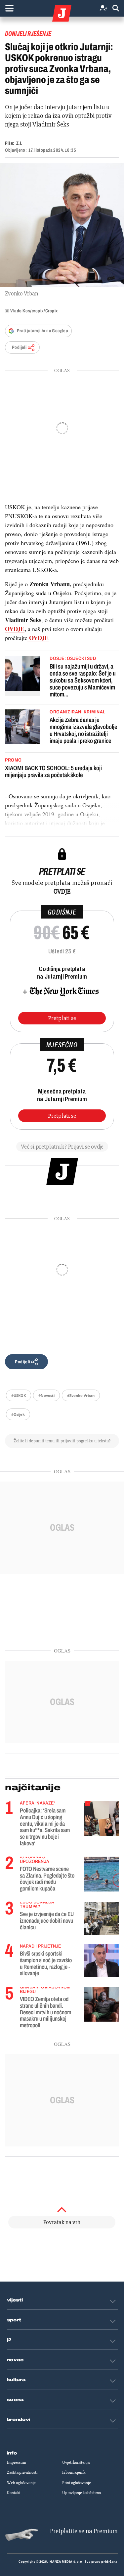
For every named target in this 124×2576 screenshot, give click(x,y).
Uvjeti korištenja (76, 2462)
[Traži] (116, 8)
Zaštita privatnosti (22, 2472)
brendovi (19, 2420)
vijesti (15, 2300)
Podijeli (19, 347)
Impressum (17, 2462)
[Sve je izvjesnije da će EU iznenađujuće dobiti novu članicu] (102, 1918)
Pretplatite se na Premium (84, 2531)
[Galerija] (62, 225)
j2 (9, 2340)
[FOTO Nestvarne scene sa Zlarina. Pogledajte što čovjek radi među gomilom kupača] (102, 1873)
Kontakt (14, 2493)
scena (16, 2400)
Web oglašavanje (21, 2483)
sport (14, 2320)
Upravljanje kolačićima (82, 2493)
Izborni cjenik (74, 2472)
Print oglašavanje (77, 2483)
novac (16, 2360)
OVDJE (15, 629)
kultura (16, 2380)
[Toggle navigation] (9, 8)
